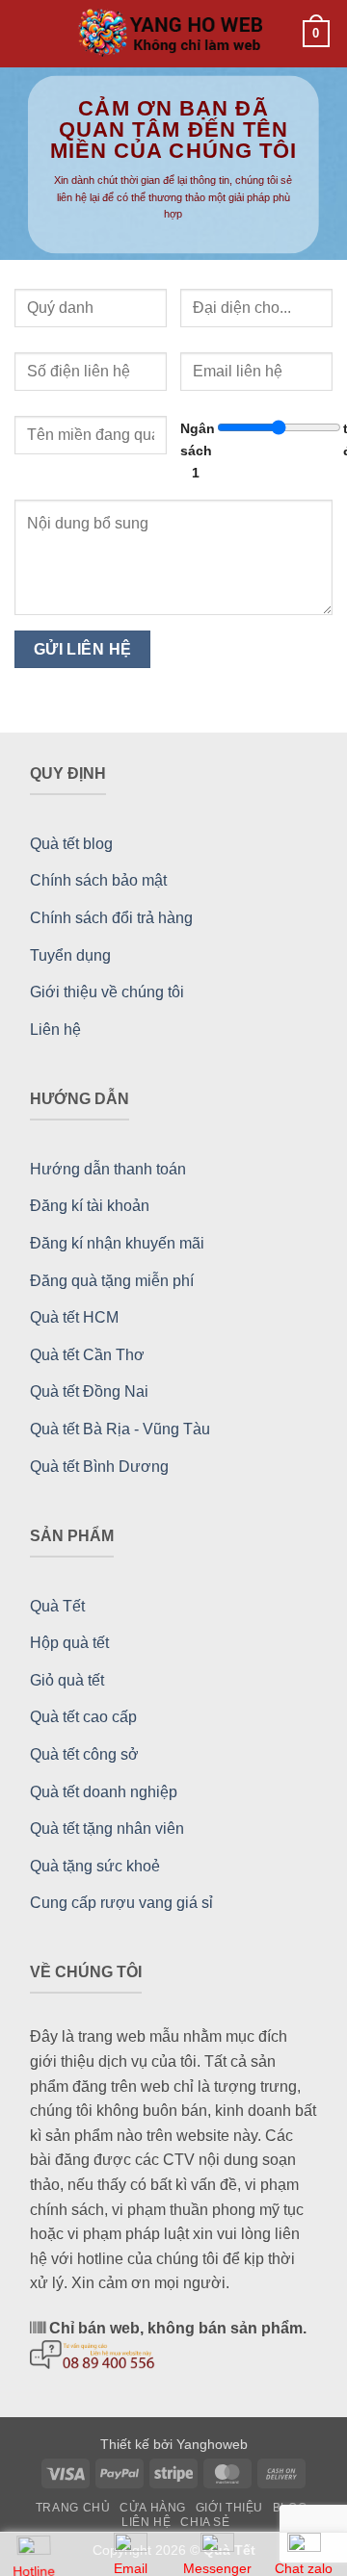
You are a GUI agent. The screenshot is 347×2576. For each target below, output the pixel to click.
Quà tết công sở (84, 1754)
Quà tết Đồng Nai (89, 1391)
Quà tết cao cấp (83, 1717)
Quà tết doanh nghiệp (104, 1792)
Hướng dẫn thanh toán (108, 1169)
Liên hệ (55, 1030)
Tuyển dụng (70, 955)
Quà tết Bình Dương (99, 1467)
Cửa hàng (153, 2508)
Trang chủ (73, 2508)
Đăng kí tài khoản (90, 1206)
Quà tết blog (71, 844)
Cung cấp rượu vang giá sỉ (121, 1903)
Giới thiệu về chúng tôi (107, 992)
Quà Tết (57, 1606)
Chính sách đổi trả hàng (111, 918)
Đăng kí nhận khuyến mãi (117, 1243)
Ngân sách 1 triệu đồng (256, 451)
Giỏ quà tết (67, 1680)
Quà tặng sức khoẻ (95, 1866)
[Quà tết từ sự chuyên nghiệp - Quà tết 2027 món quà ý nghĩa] (173, 34)
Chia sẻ (205, 2522)
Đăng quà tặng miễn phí (112, 1281)
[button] (29, 33)
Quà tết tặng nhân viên (107, 1829)
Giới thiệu (229, 2508)
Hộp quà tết (69, 1643)
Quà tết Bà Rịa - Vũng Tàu (120, 1429)
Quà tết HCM (74, 1317)
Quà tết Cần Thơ (87, 1355)
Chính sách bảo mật (98, 880)
